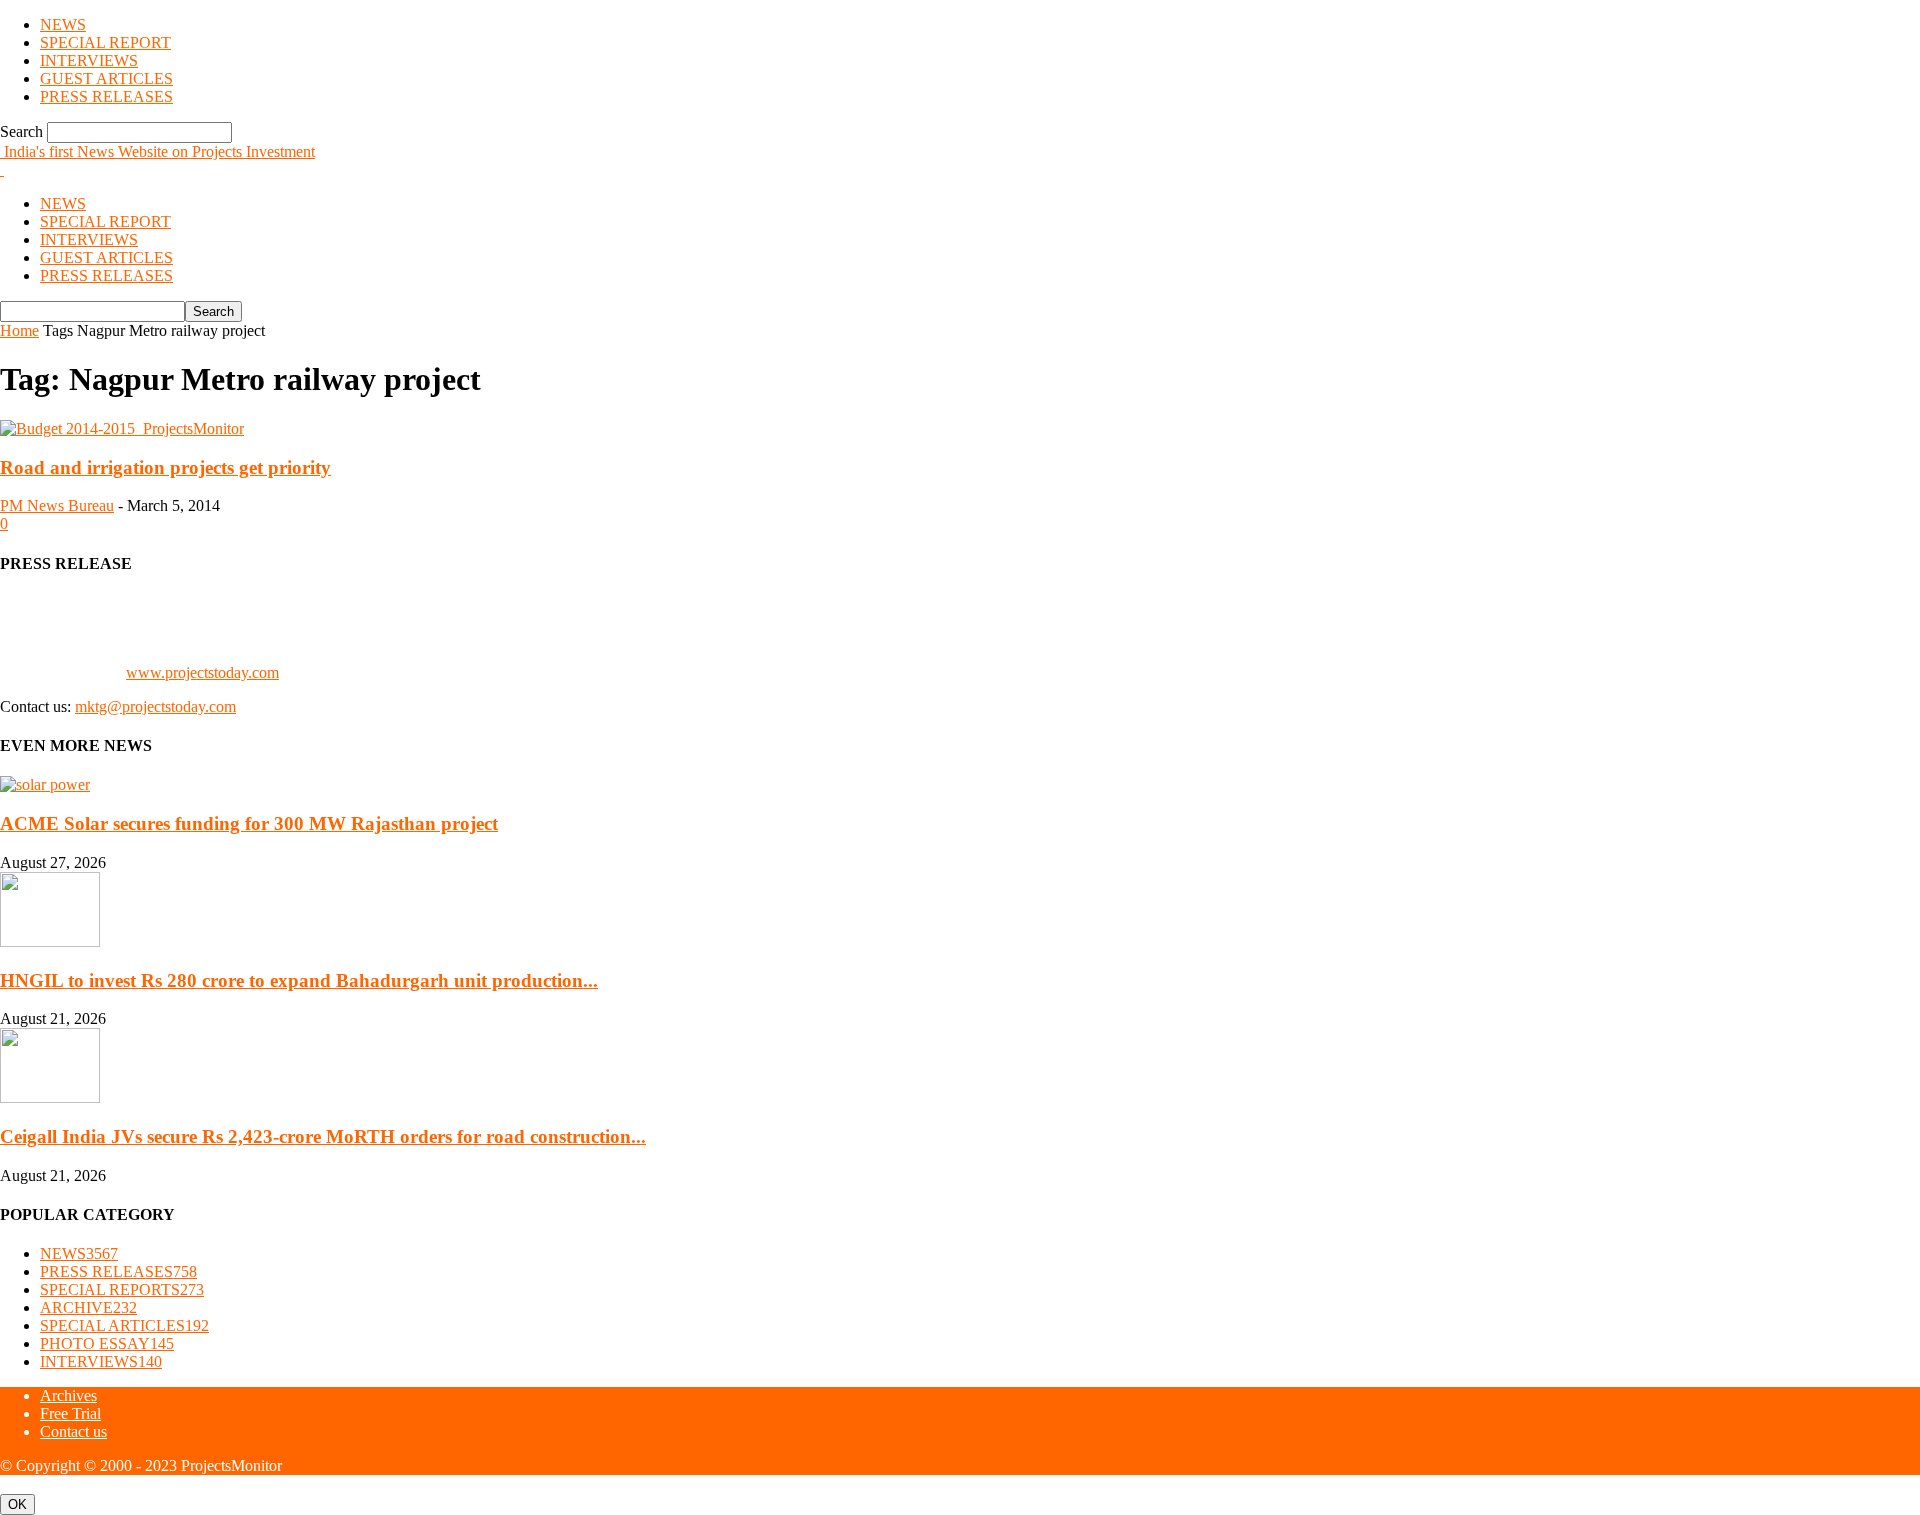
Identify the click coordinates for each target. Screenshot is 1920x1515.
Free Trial (70, 1413)
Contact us (73, 1431)
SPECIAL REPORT (105, 42)
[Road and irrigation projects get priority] (122, 428)
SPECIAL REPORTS (122, 1289)
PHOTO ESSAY (107, 1343)
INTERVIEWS (89, 60)
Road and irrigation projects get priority (165, 467)
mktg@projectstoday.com (155, 706)
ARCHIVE (88, 1307)
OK (17, 1504)
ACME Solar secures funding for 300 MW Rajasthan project (249, 823)
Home (19, 330)
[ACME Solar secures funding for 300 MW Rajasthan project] (45, 784)
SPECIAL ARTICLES (124, 1325)
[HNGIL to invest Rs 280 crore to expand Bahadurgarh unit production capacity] (50, 941)
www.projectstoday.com (202, 672)
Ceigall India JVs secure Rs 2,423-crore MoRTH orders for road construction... (323, 1136)
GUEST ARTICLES (106, 78)
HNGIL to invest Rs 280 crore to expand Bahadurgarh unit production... (299, 980)
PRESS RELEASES (106, 96)
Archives (68, 1395)
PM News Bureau (57, 505)
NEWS (63, 24)
